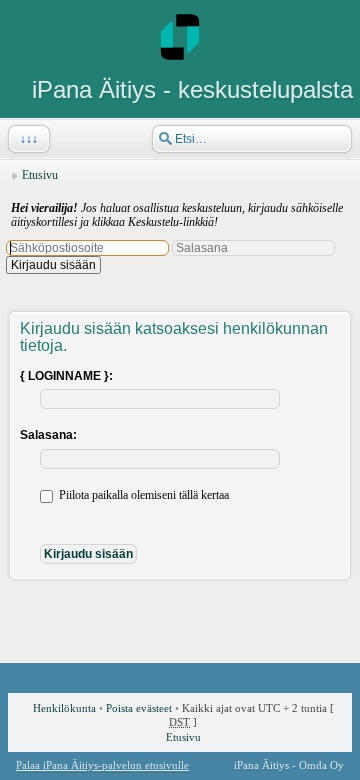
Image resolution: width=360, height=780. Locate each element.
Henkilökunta (64, 708)
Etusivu (40, 175)
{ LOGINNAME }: (66, 376)
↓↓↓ (29, 139)
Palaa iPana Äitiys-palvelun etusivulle (102, 765)
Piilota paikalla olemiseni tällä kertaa (142, 495)
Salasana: (48, 435)
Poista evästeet (139, 708)
